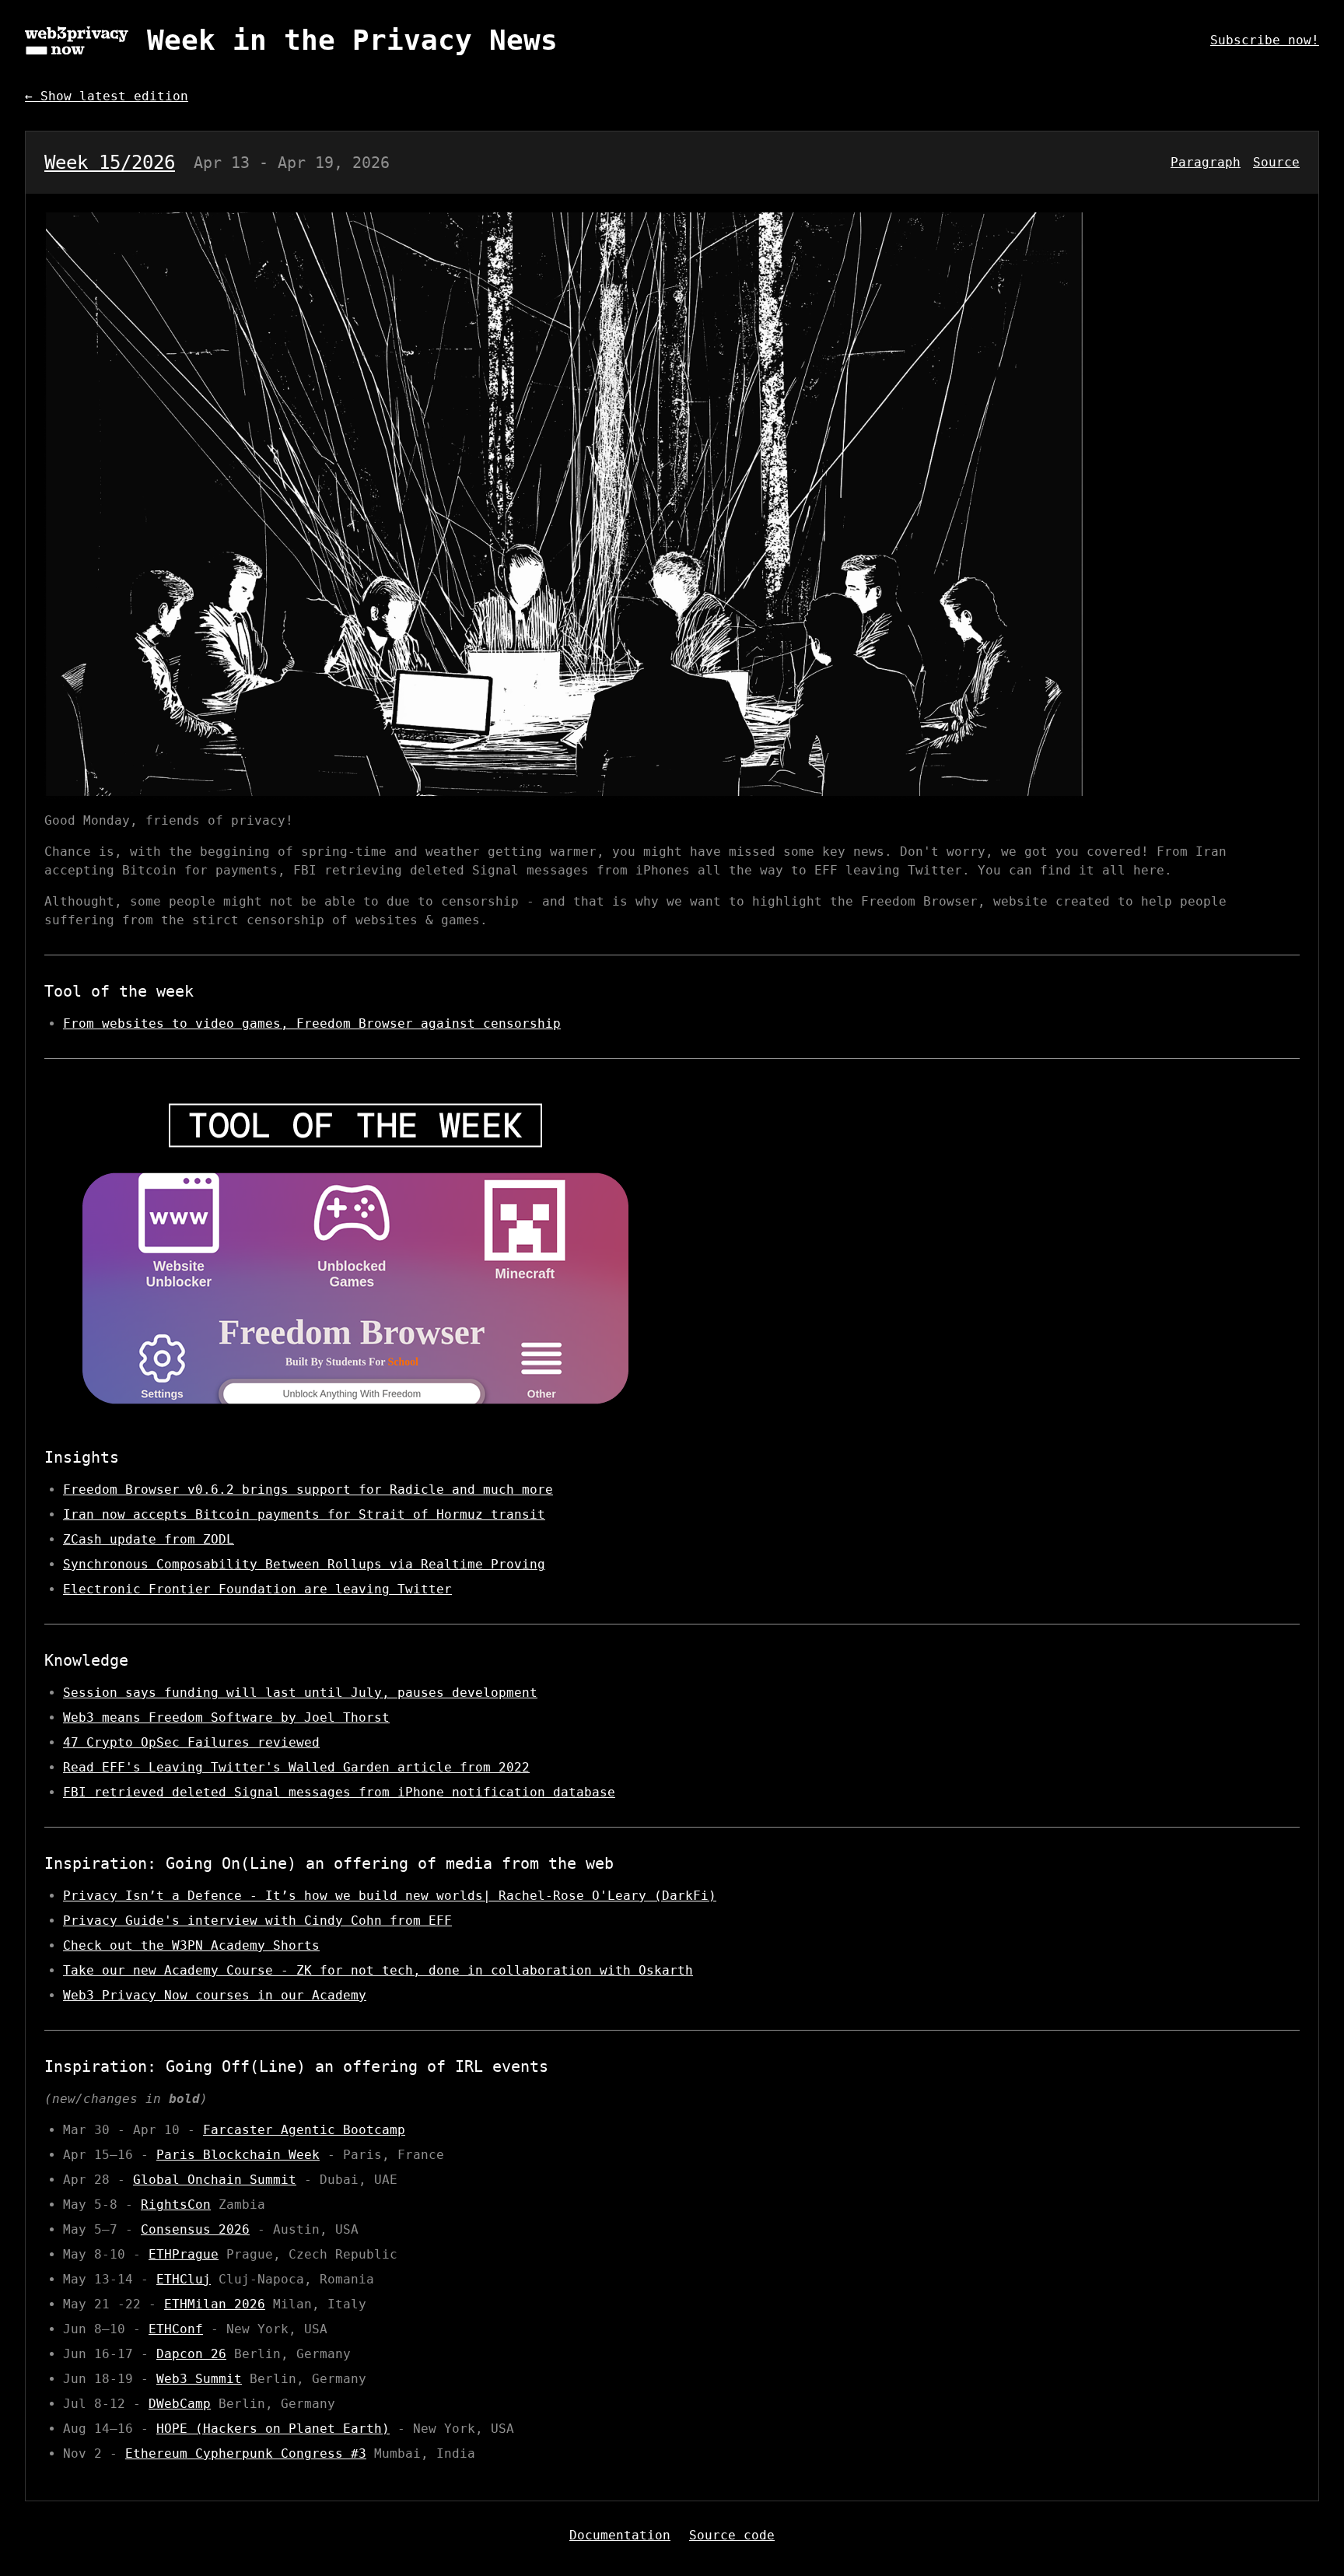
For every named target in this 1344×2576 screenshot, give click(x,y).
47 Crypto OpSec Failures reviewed (191, 1742)
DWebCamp (180, 2404)
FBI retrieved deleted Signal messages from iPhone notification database (339, 1792)
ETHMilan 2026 (215, 2304)
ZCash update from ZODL (149, 1539)
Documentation (620, 2535)
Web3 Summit (199, 2379)
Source (1276, 162)
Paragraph (1206, 162)
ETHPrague (184, 2254)
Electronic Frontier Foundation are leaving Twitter (257, 1589)
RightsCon (176, 2204)
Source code (732, 2535)
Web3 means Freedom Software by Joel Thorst (226, 1717)
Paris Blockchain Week (238, 2155)
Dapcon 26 (191, 2354)
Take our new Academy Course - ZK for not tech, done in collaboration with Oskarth (378, 1970)
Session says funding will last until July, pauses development (300, 1693)
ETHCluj (184, 2279)
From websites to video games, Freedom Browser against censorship (312, 1023)
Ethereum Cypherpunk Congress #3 (246, 2453)
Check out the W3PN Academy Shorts (191, 1945)
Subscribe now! (1265, 40)
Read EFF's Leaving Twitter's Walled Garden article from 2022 (296, 1767)
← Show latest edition (107, 96)
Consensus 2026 (195, 2229)
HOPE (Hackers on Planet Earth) (273, 2429)
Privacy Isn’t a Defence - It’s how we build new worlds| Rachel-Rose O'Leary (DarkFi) (390, 1896)
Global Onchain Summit (215, 2180)
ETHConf (176, 2329)
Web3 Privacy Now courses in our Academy (215, 1995)
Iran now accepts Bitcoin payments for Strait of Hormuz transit (304, 1514)
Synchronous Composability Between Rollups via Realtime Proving (304, 1564)
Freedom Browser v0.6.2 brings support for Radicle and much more (308, 1490)
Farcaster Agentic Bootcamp (304, 2130)
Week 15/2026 (110, 163)
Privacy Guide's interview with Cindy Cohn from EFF (257, 1921)
